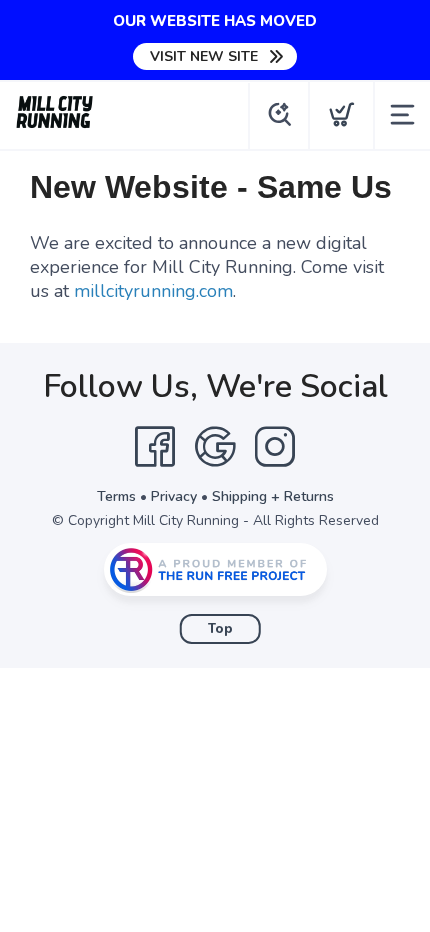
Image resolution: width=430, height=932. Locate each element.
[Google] (215, 447)
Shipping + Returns (273, 496)
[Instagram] (275, 447)
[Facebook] (155, 447)
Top (220, 629)
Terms (116, 496)
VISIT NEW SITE (204, 56)
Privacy (174, 496)
